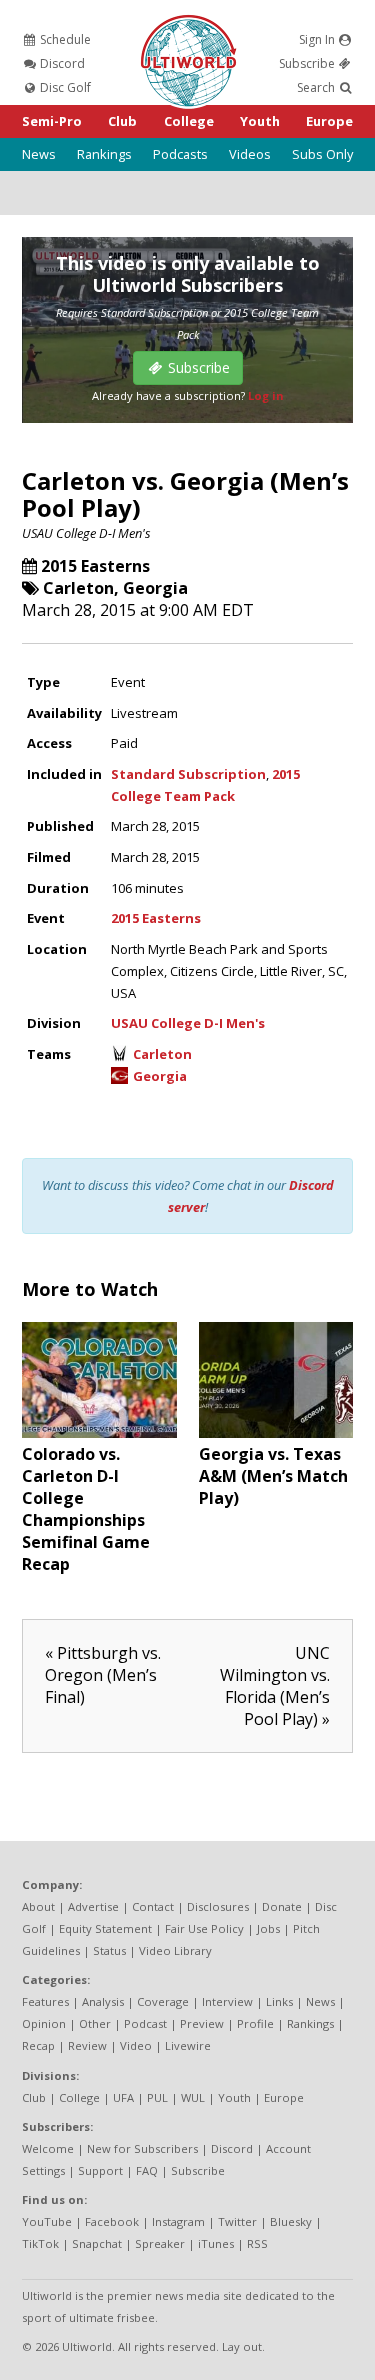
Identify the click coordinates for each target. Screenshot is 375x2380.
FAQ (147, 2170)
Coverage (163, 2001)
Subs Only (322, 154)
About (38, 1906)
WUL (193, 2097)
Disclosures (218, 1906)
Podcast (145, 2023)
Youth (260, 121)
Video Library (175, 1950)
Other (95, 2023)
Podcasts (180, 154)
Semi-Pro (52, 121)
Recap (38, 2045)
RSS (257, 2243)
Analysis (103, 2001)
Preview (202, 2023)
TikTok (40, 2243)
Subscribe (308, 63)
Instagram (178, 2221)
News (39, 154)
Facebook (112, 2221)
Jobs (268, 1928)
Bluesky (291, 2221)
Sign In (318, 39)
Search (317, 87)
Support (100, 2170)
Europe (329, 121)
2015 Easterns (95, 566)
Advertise (93, 1906)
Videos (250, 154)
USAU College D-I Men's (86, 533)
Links (279, 2001)
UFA (123, 2097)
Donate (282, 1906)
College (189, 121)
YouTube (47, 2221)
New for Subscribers (142, 2148)
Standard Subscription (188, 774)
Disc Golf (64, 87)
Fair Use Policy (204, 1928)
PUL (157, 2097)
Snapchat (97, 2243)
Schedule (64, 39)
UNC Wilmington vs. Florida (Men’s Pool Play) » (275, 1686)
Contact (153, 1906)
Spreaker (160, 2243)
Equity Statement (105, 1928)
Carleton (78, 588)
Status (109, 1950)
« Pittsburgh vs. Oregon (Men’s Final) (103, 1675)
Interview (227, 2001)
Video (136, 2045)
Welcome (48, 2148)
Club (122, 121)
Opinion (44, 2023)
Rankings (104, 154)
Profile (255, 2023)
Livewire (188, 2045)
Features (45, 2001)
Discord (61, 63)
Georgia (155, 588)
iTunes (216, 2243)
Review (87, 2045)
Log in (266, 395)
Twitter (237, 2221)
